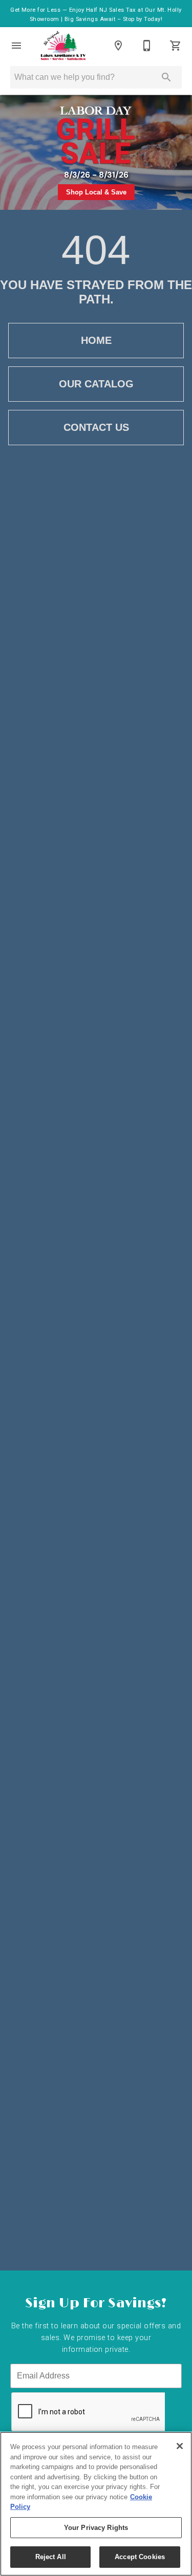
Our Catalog (96, 384)
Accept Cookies (140, 2557)
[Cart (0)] (176, 46)
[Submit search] (166, 77)
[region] (96, 2504)
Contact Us (96, 427)
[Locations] (118, 46)
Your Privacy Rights (96, 2528)
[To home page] (63, 46)
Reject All (51, 2557)
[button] (16, 46)
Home (96, 340)
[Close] (180, 2446)
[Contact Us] (147, 46)
